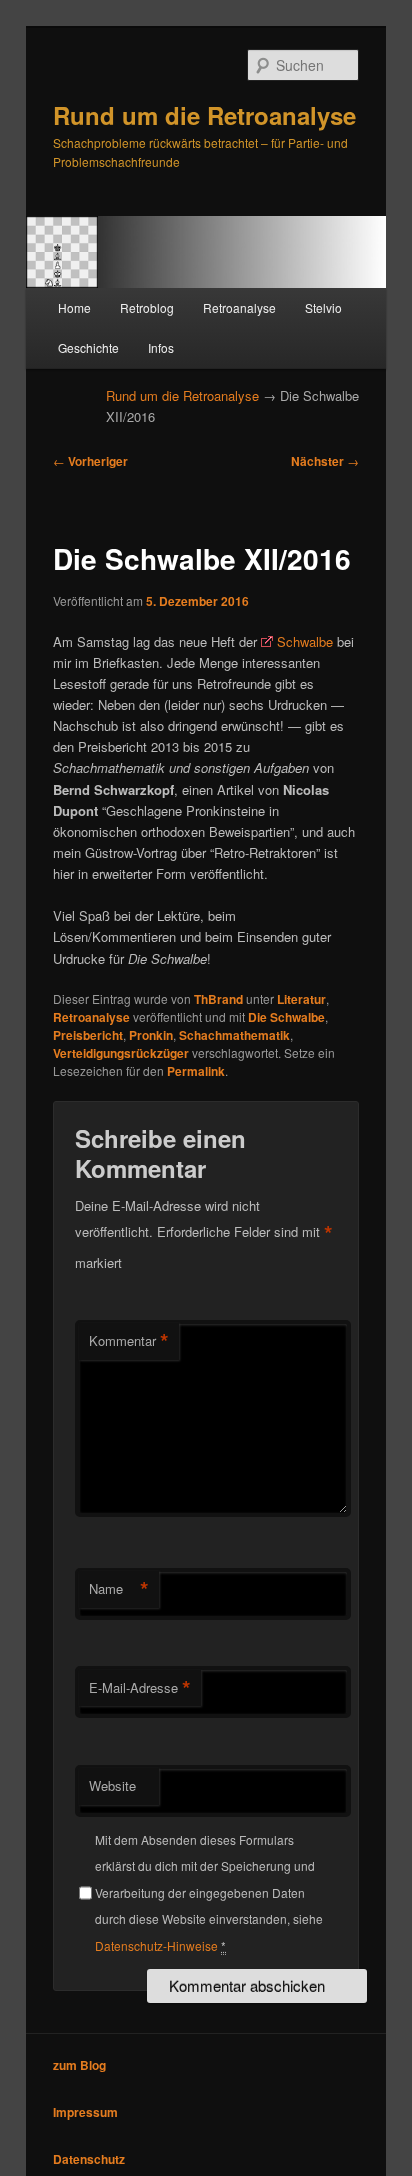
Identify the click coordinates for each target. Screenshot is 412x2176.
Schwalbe (305, 641)
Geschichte (88, 347)
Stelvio (323, 307)
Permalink (196, 1071)
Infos (161, 347)
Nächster (325, 461)
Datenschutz (89, 2159)
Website (112, 1785)
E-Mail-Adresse (140, 1688)
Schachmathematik (234, 1035)
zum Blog (79, 2065)
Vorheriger (90, 461)
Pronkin (151, 1035)
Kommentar (129, 1341)
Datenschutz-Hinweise (156, 1945)
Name (119, 1589)
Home (74, 307)
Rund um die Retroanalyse (204, 115)
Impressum (85, 2112)
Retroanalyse (239, 307)
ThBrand (218, 999)
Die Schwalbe (286, 1017)
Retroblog (147, 307)
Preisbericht (88, 1035)
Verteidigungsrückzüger (121, 1053)
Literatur (301, 999)
